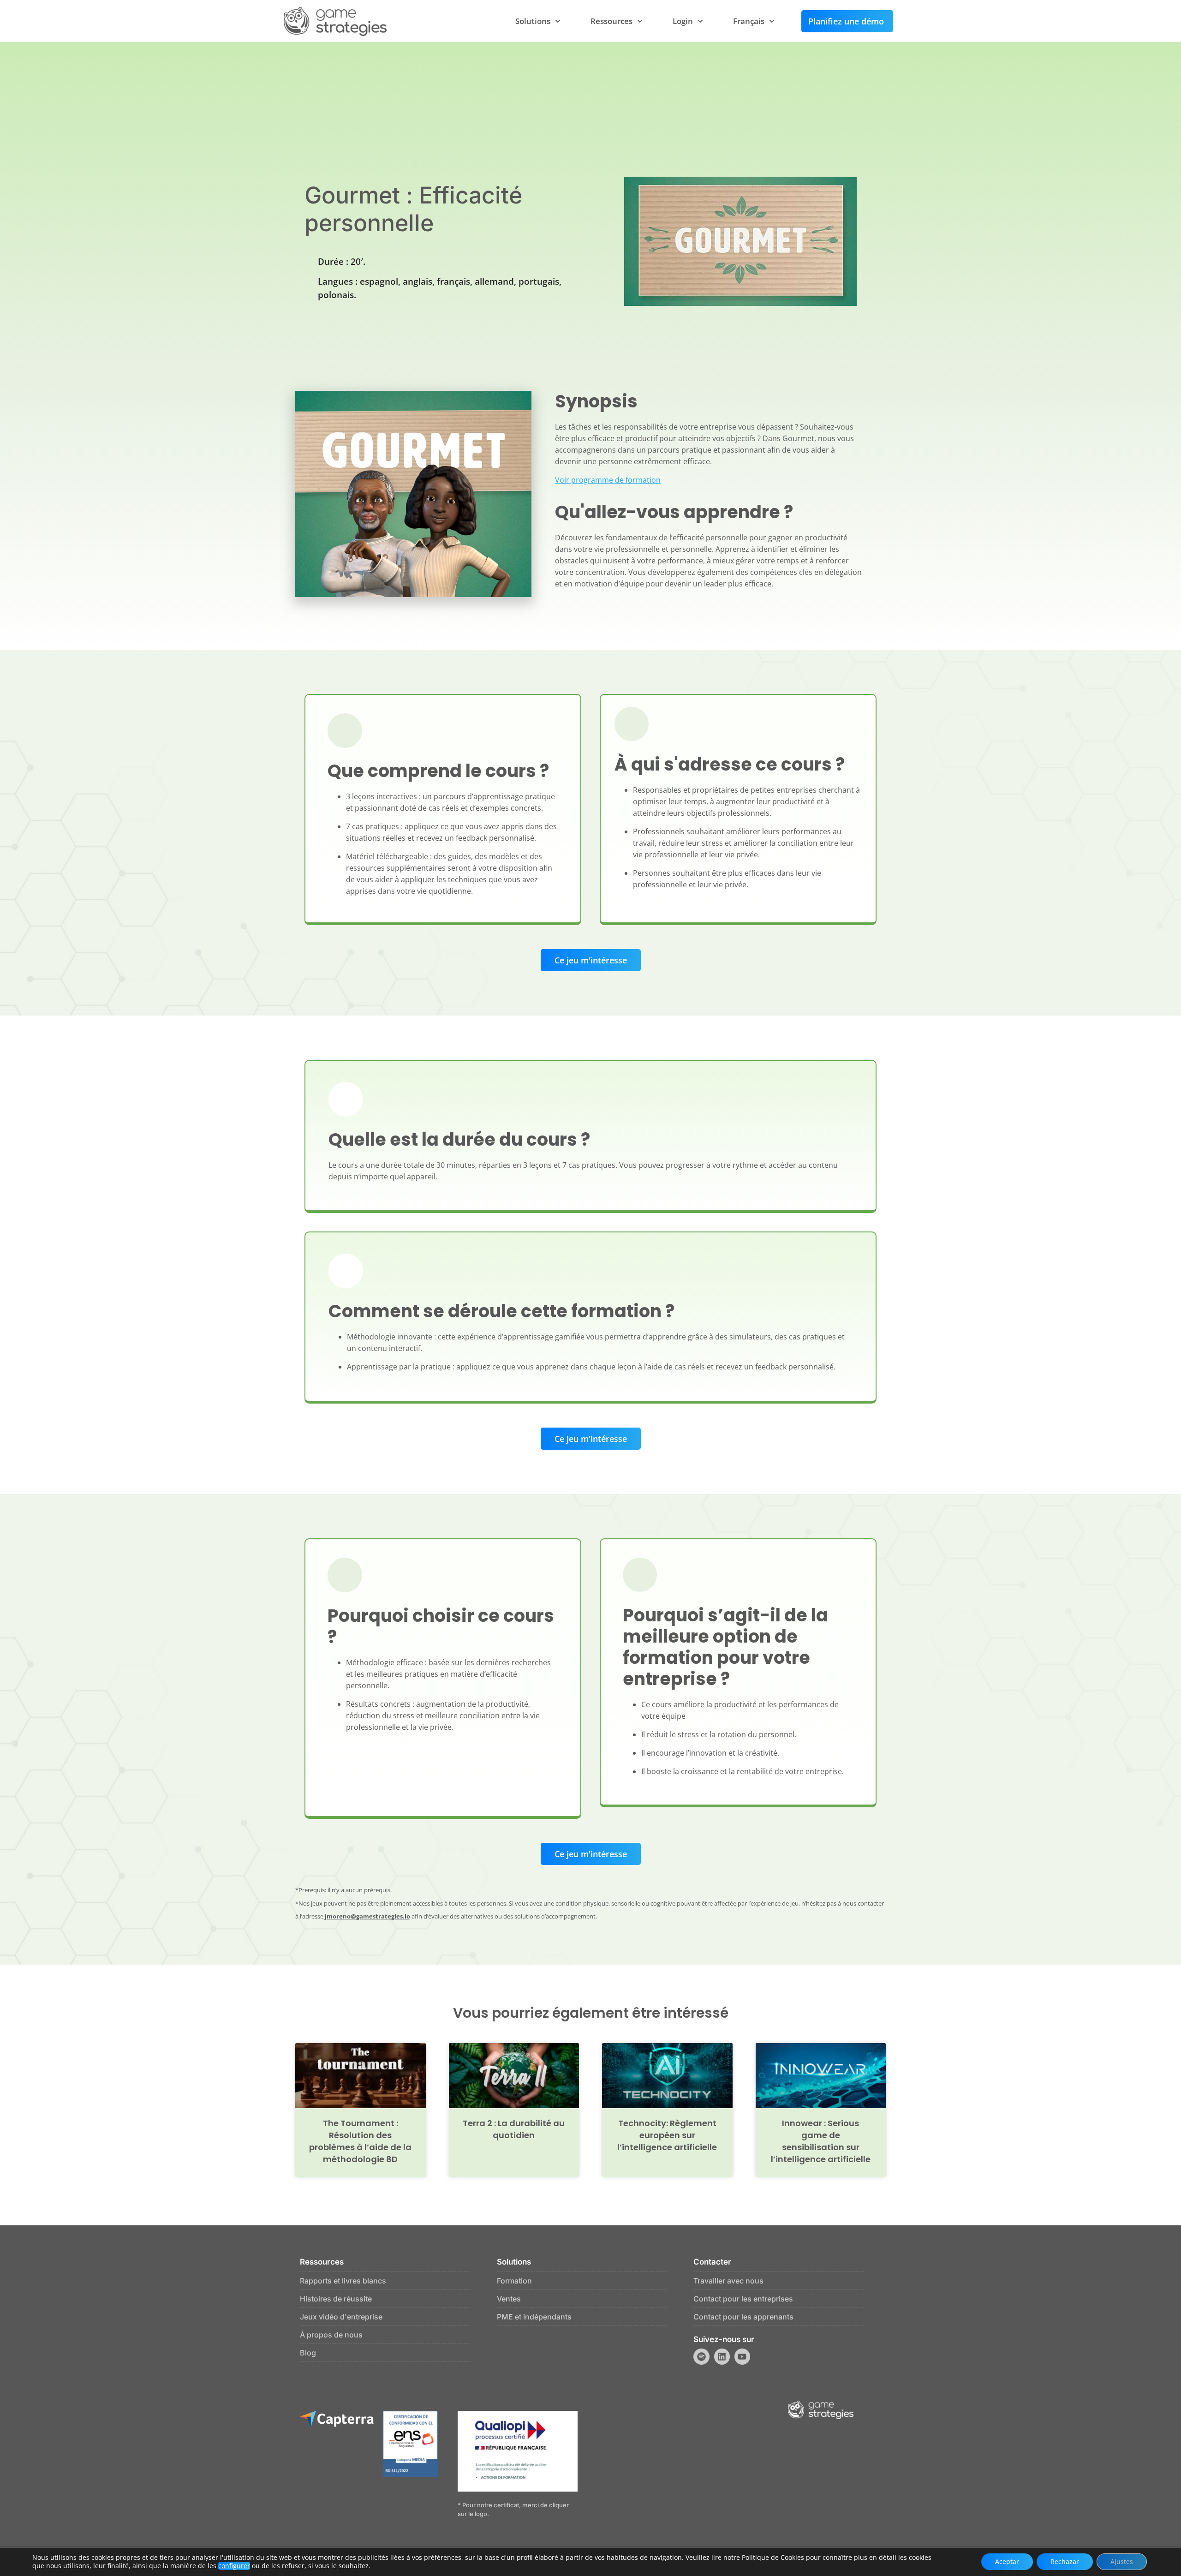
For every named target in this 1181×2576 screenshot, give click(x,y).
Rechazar (1065, 2561)
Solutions (533, 21)
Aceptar (1007, 2561)
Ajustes (1122, 2561)
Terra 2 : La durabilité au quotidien (514, 2129)
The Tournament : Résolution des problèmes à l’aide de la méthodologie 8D (360, 2141)
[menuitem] (754, 21)
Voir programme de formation (608, 480)
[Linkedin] (722, 2356)
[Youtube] (742, 2356)
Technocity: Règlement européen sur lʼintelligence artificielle (667, 2135)
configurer (234, 2566)
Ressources (611, 21)
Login (683, 21)
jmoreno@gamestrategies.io (367, 1916)
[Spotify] (701, 2356)
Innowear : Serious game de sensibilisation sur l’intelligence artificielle (821, 2141)
